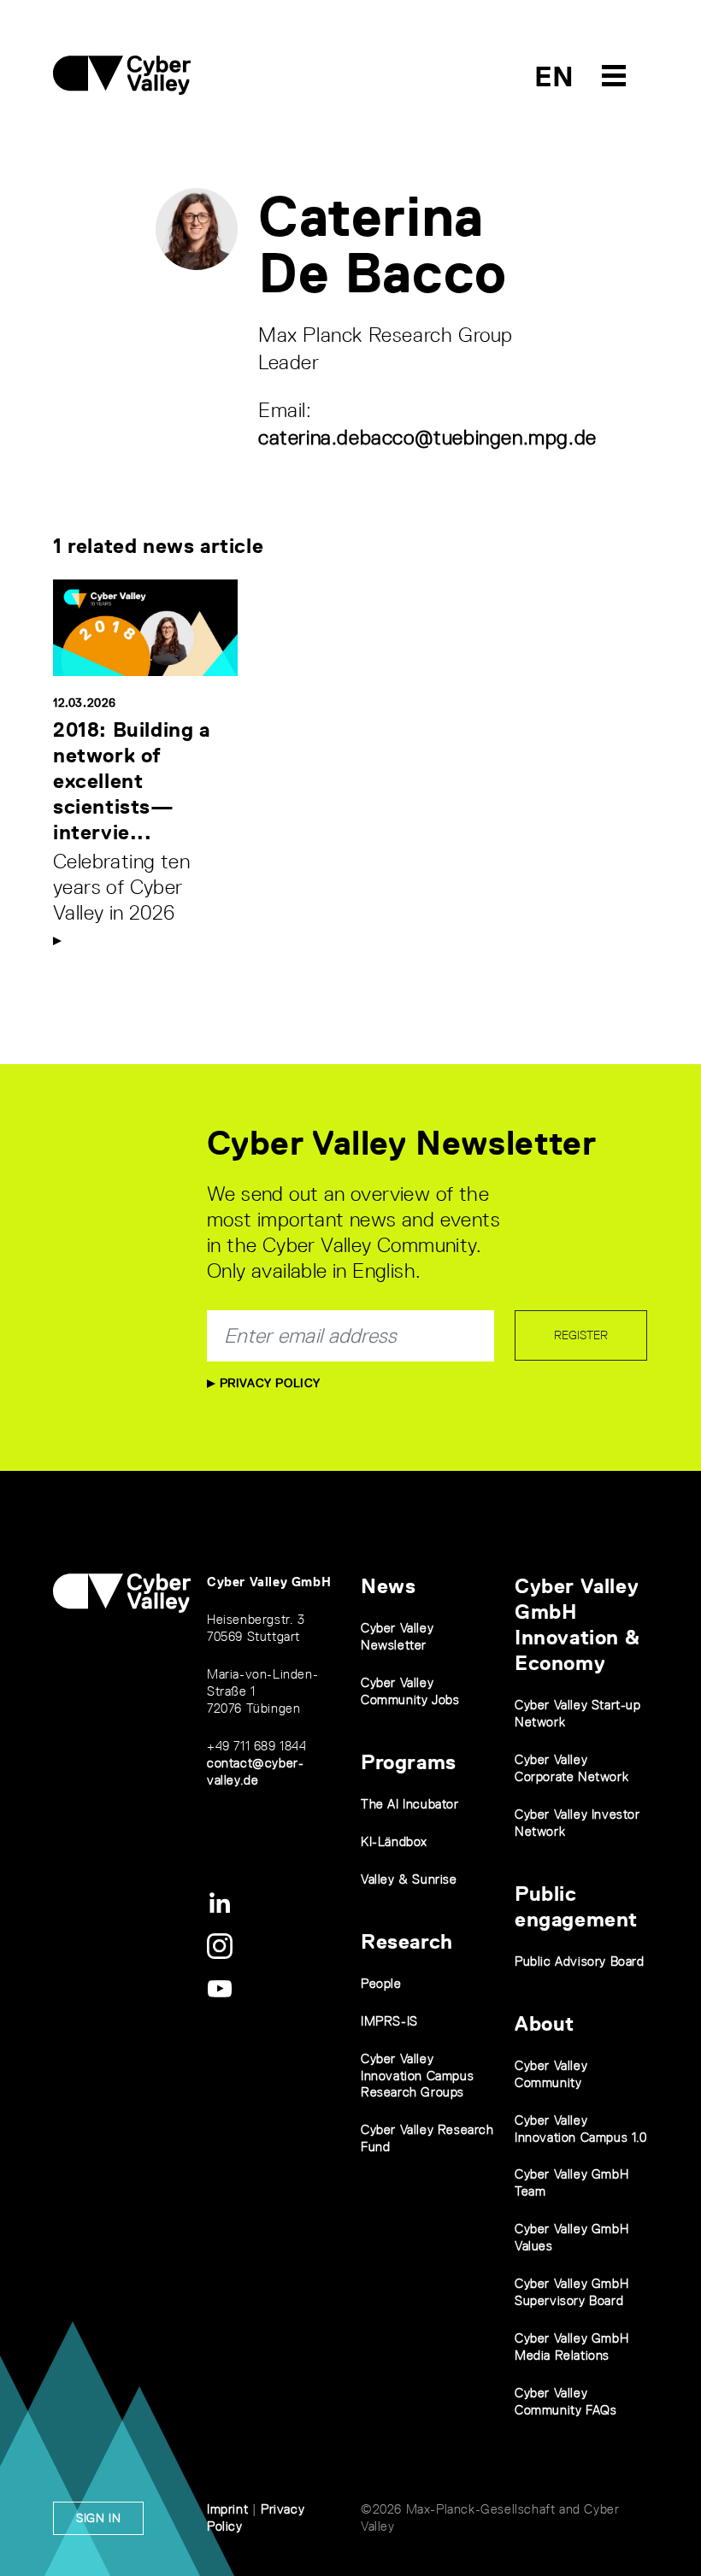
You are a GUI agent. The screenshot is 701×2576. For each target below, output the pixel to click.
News (388, 1586)
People (381, 1983)
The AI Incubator (410, 1804)
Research (407, 1941)
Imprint (227, 2509)
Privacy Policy (268, 1383)
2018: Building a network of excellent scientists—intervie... (132, 781)
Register (581, 1335)
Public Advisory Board (580, 1961)
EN (554, 76)
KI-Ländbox (394, 1841)
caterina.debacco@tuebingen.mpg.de (427, 437)
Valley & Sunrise (409, 1879)
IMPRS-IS (389, 2021)
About (545, 2023)
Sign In (98, 2518)
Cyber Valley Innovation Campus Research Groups (417, 2076)
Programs (409, 1762)
